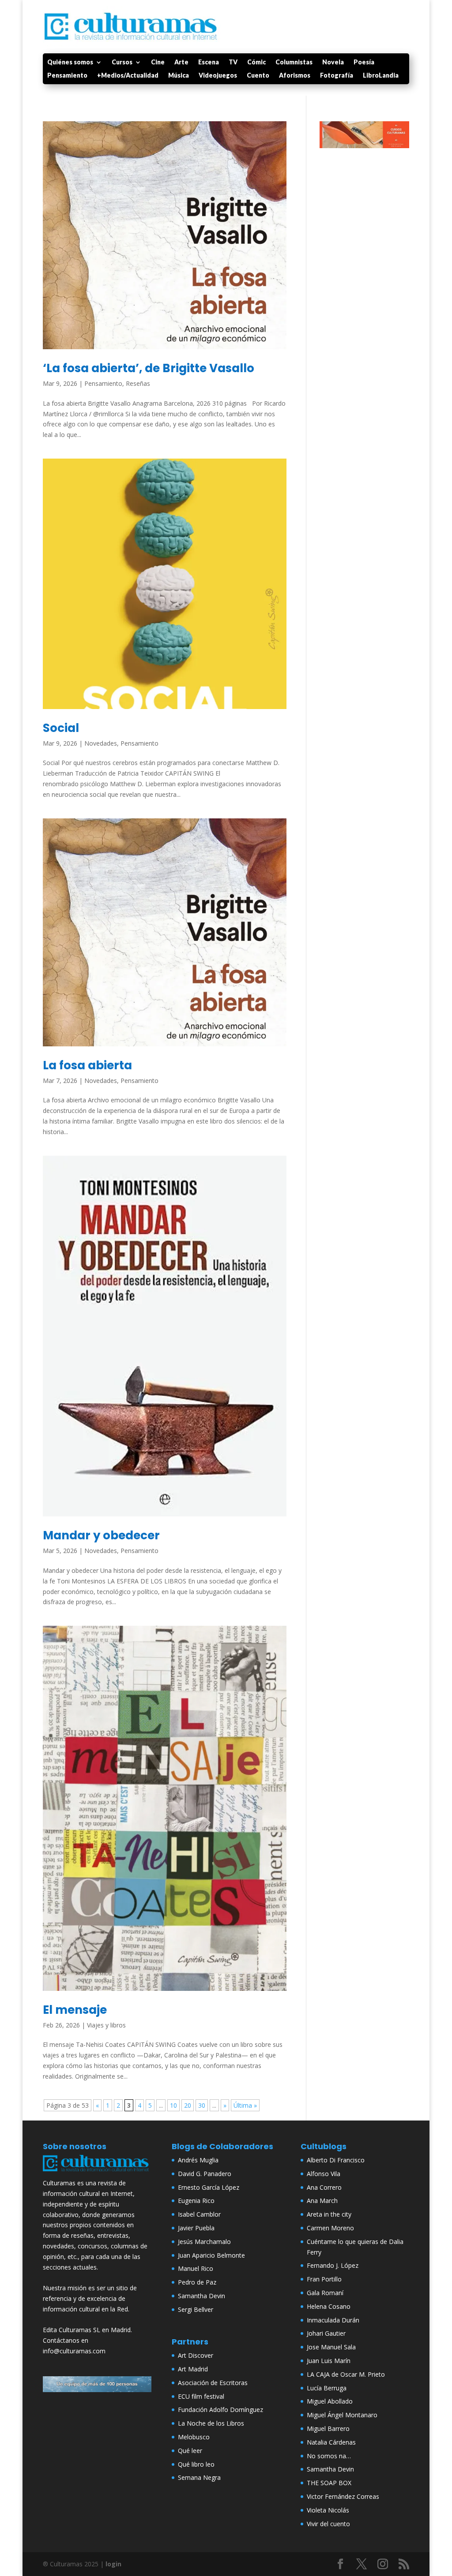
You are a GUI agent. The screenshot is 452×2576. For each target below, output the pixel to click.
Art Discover (196, 2355)
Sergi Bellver (196, 2309)
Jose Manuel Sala (331, 2347)
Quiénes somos (70, 62)
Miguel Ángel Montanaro (342, 2415)
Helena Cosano (329, 2306)
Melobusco (194, 2437)
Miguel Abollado (330, 2401)
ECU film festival (201, 2396)
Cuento (258, 76)
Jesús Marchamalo (204, 2242)
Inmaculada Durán (333, 2320)
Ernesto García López (209, 2187)
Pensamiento (67, 76)
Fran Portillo (324, 2279)
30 (202, 2105)
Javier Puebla (196, 2228)
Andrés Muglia (198, 2160)
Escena (209, 62)
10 (173, 2105)
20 (188, 2105)
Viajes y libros (106, 2025)
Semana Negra (199, 2477)
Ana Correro (324, 2187)
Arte (181, 62)
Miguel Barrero (328, 2429)
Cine (158, 62)
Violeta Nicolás (328, 2510)
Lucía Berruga (327, 2388)
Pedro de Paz (197, 2282)
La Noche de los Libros (211, 2423)
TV (233, 62)
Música (179, 76)
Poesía (364, 62)
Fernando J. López (333, 2265)
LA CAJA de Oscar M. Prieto (346, 2374)
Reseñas (138, 383)
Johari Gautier (326, 2333)
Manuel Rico (196, 2268)
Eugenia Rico (196, 2201)
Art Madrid (193, 2369)
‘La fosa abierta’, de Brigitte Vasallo (149, 368)
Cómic (256, 62)
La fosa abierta (87, 1065)
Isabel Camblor (199, 2214)
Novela (333, 62)
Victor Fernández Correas (343, 2496)
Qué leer (190, 2451)
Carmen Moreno (330, 2228)
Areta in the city (329, 2214)
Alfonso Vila (324, 2174)
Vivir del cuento (328, 2524)
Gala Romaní (325, 2293)
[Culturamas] (97, 2172)
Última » (245, 2105)
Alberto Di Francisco (336, 2160)
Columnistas (294, 62)
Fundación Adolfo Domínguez (220, 2410)
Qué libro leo (196, 2464)
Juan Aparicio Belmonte (211, 2255)
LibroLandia (381, 76)
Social (61, 728)
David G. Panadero (205, 2174)
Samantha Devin (202, 2296)
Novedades (101, 743)
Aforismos (295, 76)
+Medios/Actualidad (128, 76)
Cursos (122, 62)
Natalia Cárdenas (331, 2442)
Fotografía (337, 76)
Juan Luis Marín (329, 2361)
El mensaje (75, 2010)
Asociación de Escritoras (213, 2383)
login (113, 2564)
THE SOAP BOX (329, 2483)
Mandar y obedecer (101, 1535)
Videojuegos (218, 76)
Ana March (322, 2201)
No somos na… (329, 2456)
